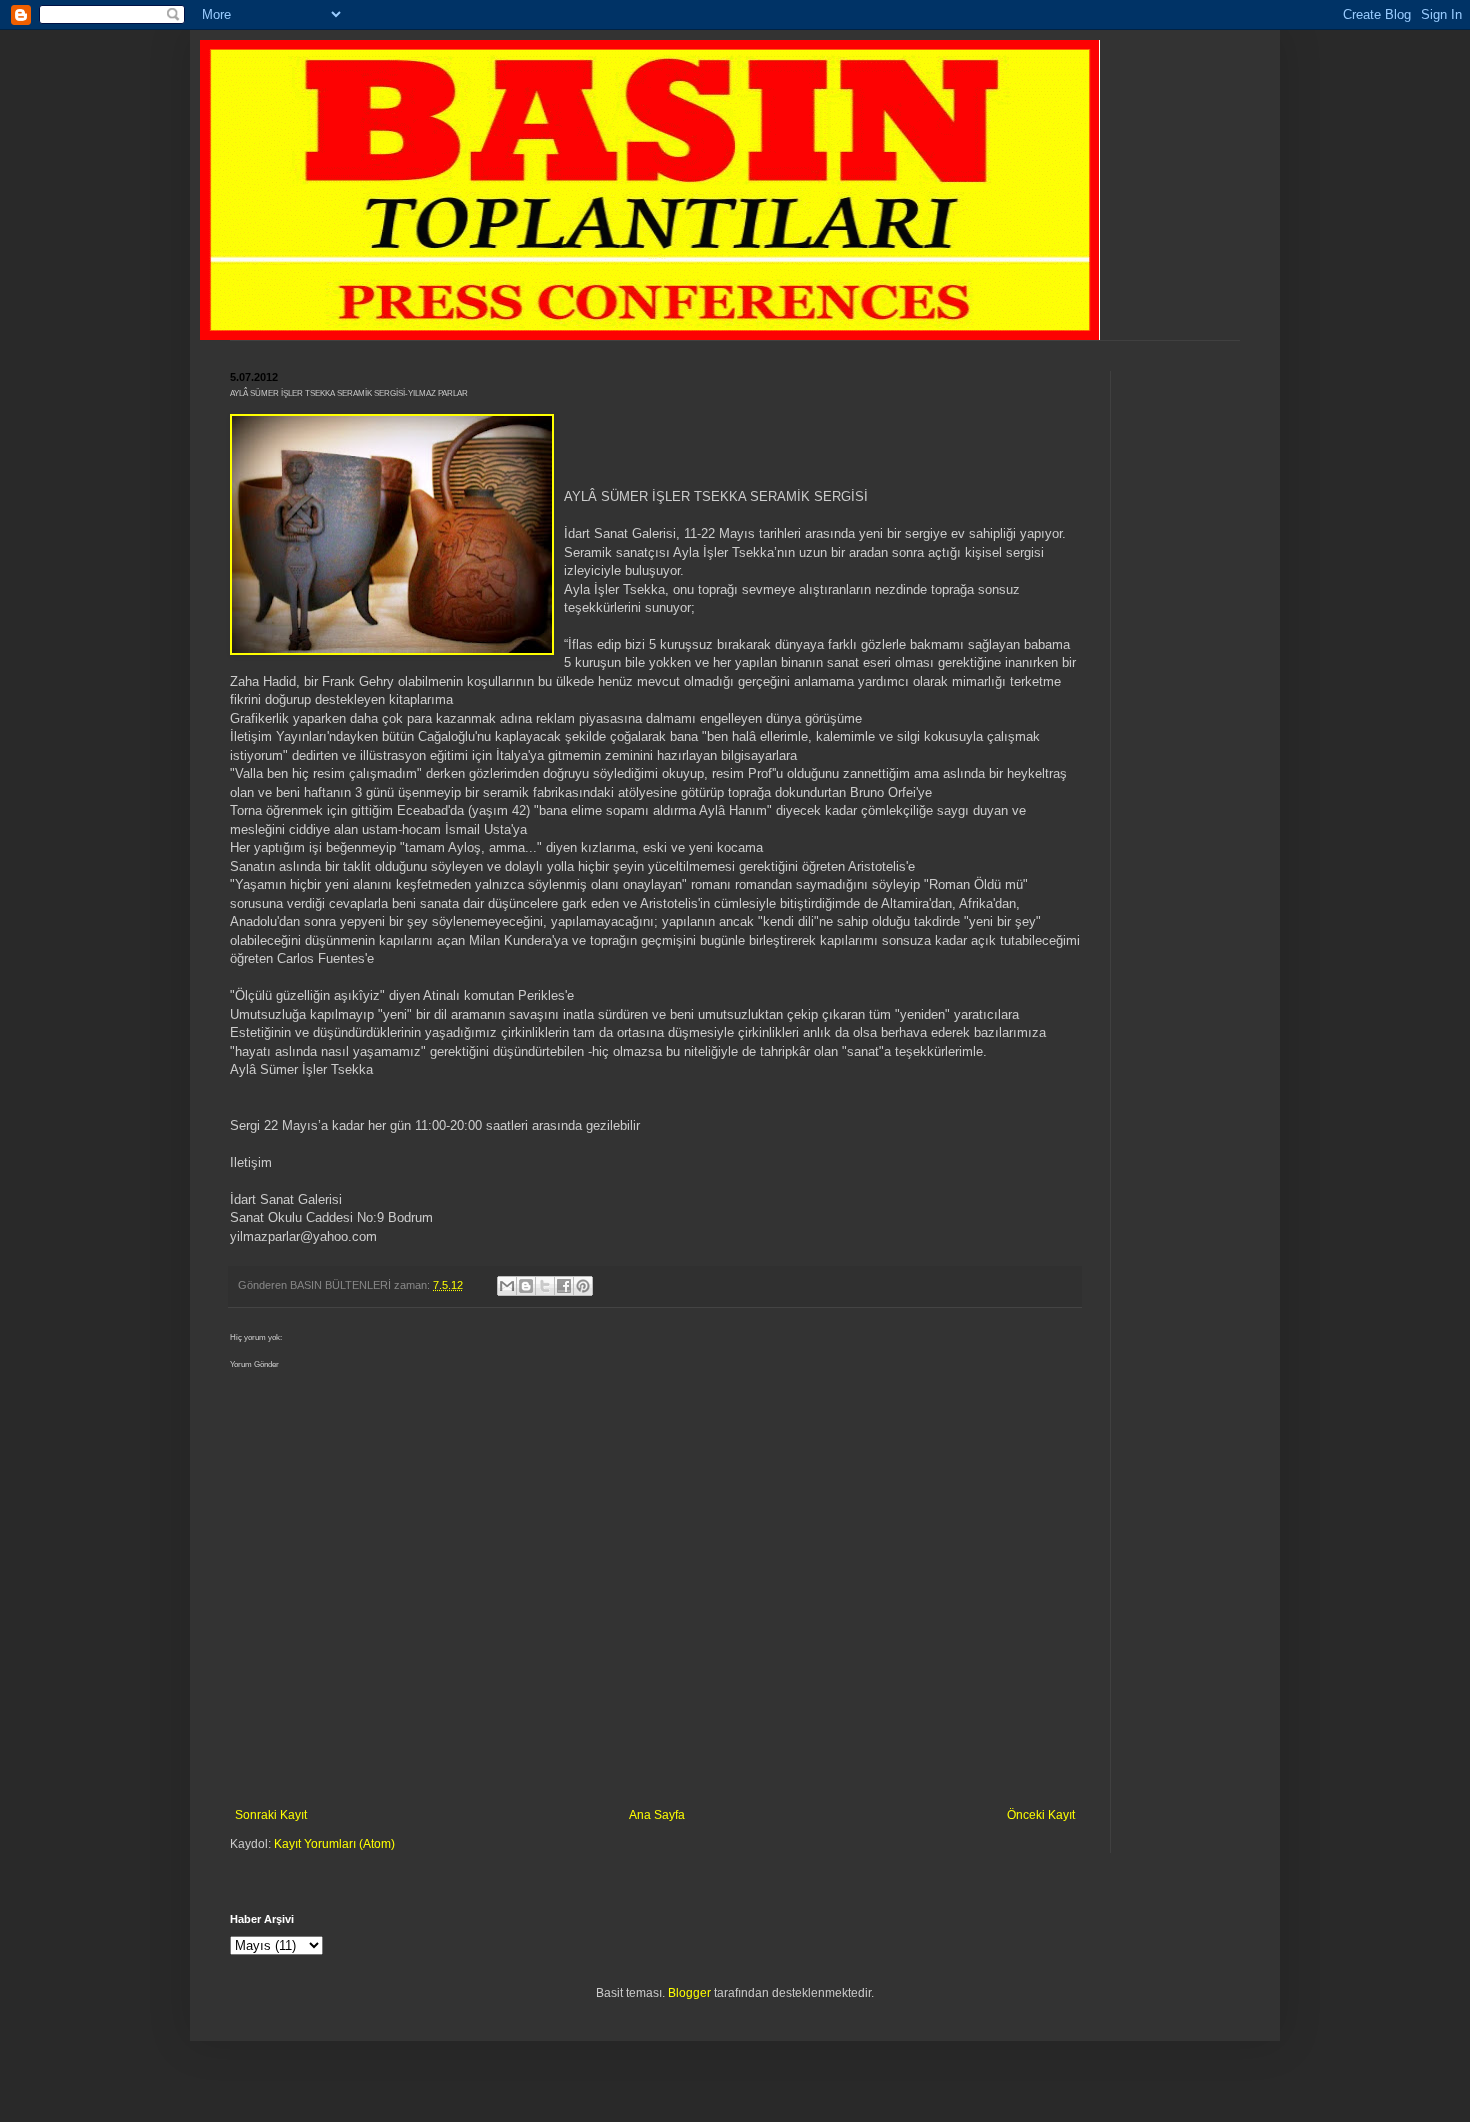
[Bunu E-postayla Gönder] (507, 1286)
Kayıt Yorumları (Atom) (334, 1844)
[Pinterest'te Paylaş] (583, 1286)
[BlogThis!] (526, 1286)
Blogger (689, 1993)
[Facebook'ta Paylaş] (564, 1286)
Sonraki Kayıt (271, 1815)
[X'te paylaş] (545, 1286)
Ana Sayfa (657, 1815)
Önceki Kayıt (1041, 1815)
